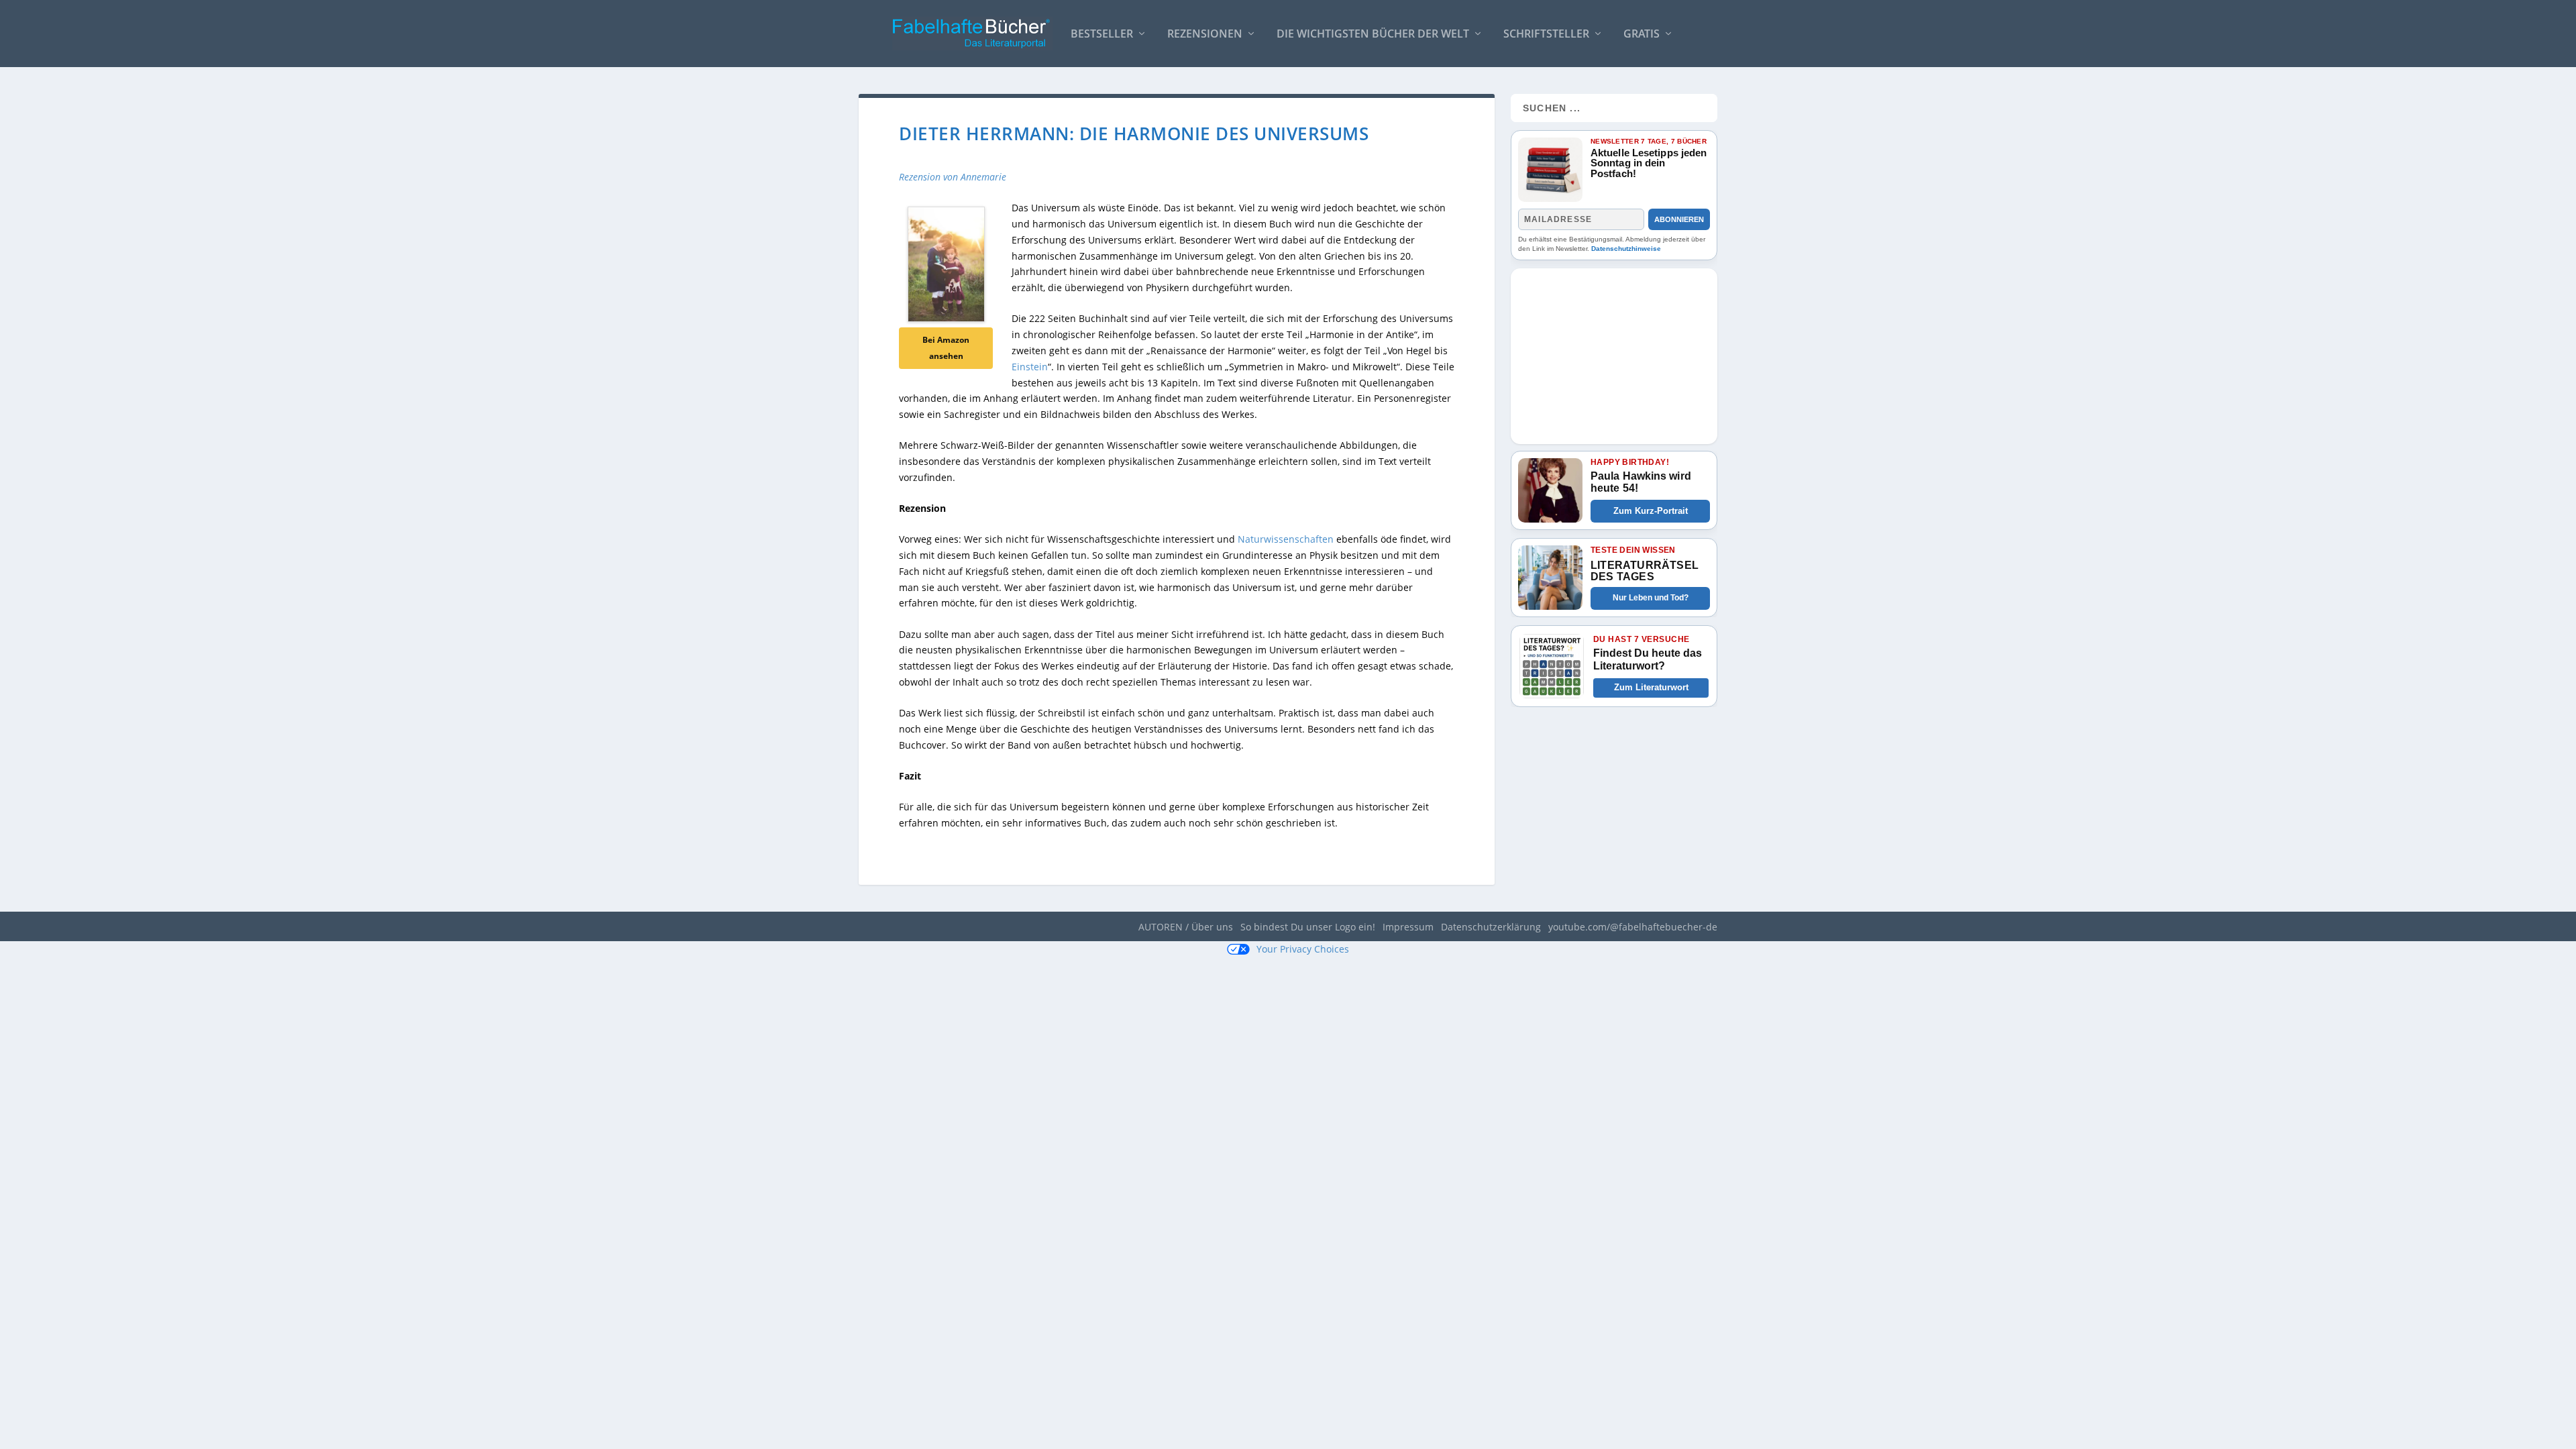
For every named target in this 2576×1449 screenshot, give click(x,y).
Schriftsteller (1546, 35)
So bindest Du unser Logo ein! (1308, 927)
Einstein (1030, 367)
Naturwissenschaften (1286, 539)
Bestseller (1102, 35)
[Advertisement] (1614, 352)
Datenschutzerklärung (1491, 927)
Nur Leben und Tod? (1651, 598)
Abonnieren (1679, 219)
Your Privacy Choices (1303, 949)
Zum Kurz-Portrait (1651, 511)
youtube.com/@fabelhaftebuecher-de (1633, 927)
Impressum (1408, 927)
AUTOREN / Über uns (1186, 927)
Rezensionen (1205, 35)
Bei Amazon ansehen (946, 348)
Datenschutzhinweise (1626, 249)
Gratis (1642, 35)
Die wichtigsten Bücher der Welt (1373, 35)
